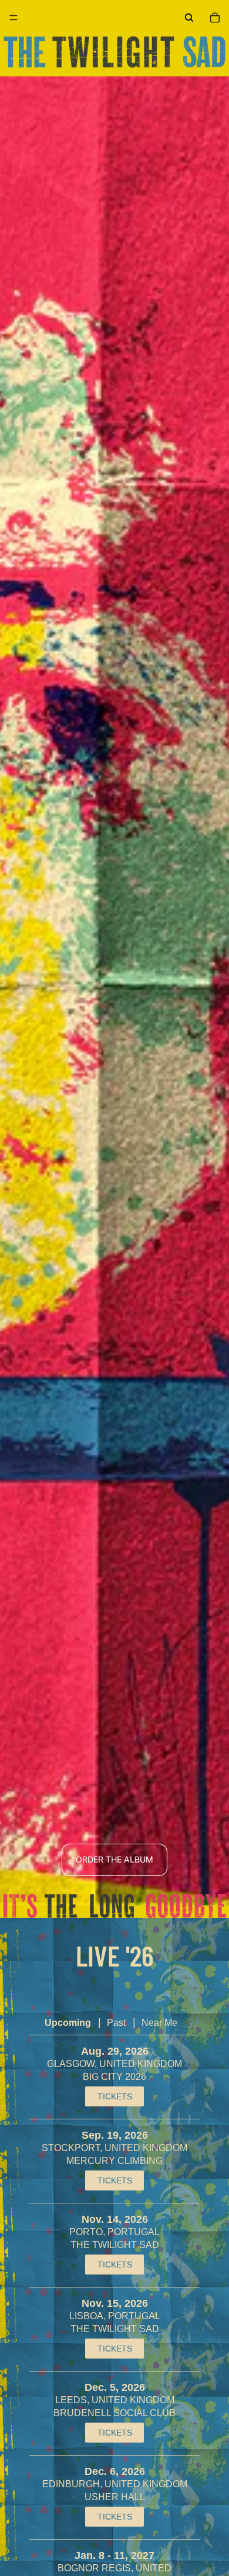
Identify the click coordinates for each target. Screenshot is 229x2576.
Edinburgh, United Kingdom (115, 2484)
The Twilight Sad (115, 2245)
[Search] (189, 18)
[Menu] (14, 18)
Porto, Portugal (114, 2232)
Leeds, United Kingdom (115, 2400)
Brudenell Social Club (114, 2413)
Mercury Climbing (114, 2161)
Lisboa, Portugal (115, 2316)
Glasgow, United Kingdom (114, 2064)
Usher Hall (115, 2497)
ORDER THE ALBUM (114, 1859)
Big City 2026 (114, 2077)
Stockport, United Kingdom (114, 2148)
